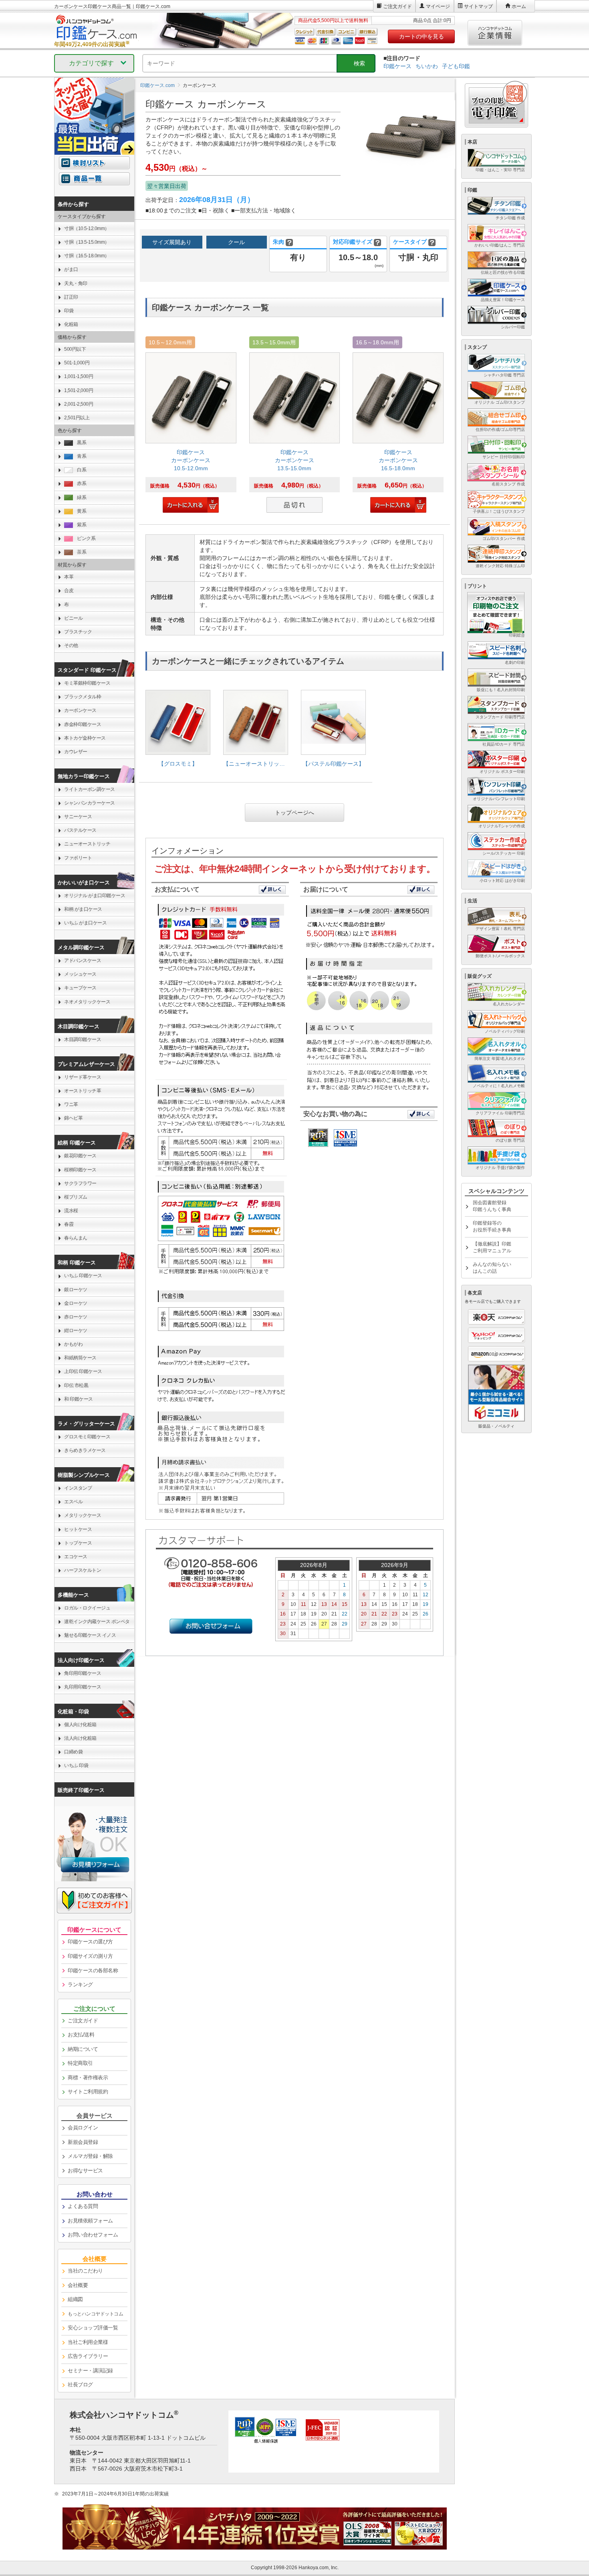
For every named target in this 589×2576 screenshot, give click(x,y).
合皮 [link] (69, 590)
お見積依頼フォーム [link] (90, 2221)
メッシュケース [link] (80, 974)
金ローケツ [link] (76, 1303)
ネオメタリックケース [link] (87, 1002)
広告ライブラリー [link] (88, 2356)
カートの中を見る (422, 36)
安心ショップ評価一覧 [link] (93, 2328)
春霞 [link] (69, 1224)
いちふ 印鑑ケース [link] (83, 1276)
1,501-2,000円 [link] (79, 390)
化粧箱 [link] (71, 324)
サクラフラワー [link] (80, 1183)
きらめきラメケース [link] (85, 1450)
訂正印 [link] (71, 297)
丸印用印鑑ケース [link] (83, 1687)
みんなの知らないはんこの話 (492, 1268)
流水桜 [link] (71, 1211)
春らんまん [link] (76, 1238)
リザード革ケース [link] (83, 1077)
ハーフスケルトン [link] (83, 1570)
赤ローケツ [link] (76, 1317)
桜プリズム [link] (76, 1197)
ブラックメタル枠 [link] (83, 697)
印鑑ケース (397, 66)
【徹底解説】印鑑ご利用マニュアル (492, 1247)
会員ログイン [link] (83, 2128)
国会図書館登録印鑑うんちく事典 (492, 1206)
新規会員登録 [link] (83, 2142)
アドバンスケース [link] (83, 960)
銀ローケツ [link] (76, 1290)
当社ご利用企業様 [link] (88, 2342)
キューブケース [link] (80, 988)
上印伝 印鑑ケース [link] (83, 1371)
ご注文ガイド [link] (83, 2021)
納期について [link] (83, 2049)
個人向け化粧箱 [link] (80, 1725)
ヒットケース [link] (78, 1529)
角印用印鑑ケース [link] (83, 1673)
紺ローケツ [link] (76, 1330)
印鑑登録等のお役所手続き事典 (492, 1226)
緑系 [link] (82, 497)
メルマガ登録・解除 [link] (90, 2156)
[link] (191, 426)
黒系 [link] (82, 443)
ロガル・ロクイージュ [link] (87, 1608)
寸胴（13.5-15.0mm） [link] (87, 242)
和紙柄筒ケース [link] (80, 1358)
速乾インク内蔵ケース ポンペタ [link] (97, 1622)
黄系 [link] (82, 511)
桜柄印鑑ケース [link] (80, 1170)
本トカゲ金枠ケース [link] (85, 738)
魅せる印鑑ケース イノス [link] (90, 1635)
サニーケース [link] (78, 817)
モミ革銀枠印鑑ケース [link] (87, 683)
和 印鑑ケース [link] (79, 1399)
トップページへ (294, 813)
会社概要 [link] (78, 2285)
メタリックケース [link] (83, 1515)
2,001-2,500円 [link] (79, 404)
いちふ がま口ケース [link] (85, 923)
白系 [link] (82, 470)
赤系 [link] (82, 483)
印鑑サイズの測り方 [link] (90, 1956)
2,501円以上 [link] (77, 418)
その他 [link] (71, 645)
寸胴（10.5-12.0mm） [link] (87, 228)
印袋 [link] (69, 311)
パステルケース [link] (80, 830)
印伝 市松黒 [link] (76, 1385)
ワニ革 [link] (71, 1104)
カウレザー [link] (76, 752)
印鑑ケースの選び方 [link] (90, 1942)
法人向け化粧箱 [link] (80, 1738)
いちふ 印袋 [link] (76, 1765)
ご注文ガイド (397, 6)
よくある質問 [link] (83, 2206)
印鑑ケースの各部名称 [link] (93, 1970)
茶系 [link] (82, 552)
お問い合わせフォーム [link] (93, 2235)
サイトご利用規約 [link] (88, 2092)
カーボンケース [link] (80, 710)
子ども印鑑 (456, 66)
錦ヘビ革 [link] (73, 1118)
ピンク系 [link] (86, 538)
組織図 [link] (75, 2299)
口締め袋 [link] (73, 1752)
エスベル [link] (73, 1502)
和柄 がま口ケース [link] (83, 909)
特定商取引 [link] (80, 2063)
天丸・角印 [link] (76, 283)
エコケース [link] (76, 1557)
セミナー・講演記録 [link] (90, 2371)
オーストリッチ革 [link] (83, 1091)
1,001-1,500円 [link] (79, 376)
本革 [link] (69, 577)
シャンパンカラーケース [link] (90, 803)
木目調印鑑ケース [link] (83, 1039)
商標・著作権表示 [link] (88, 2078)
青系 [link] (82, 456)
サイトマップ (478, 6)
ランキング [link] (80, 1985)
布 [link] (67, 605)
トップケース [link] (78, 1543)
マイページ (438, 6)
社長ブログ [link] (80, 2385)
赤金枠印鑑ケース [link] (83, 724)
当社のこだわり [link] (85, 2271)
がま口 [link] (71, 269)
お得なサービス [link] (85, 2171)
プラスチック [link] (78, 632)
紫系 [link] (82, 525)
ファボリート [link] (78, 858)
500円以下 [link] (75, 349)
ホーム (519, 6)
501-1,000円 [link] (77, 363)
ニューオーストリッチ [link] (87, 844)
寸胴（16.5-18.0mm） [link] (87, 256)
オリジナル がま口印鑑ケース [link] (95, 896)
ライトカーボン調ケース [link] (90, 789)
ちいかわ (427, 66)
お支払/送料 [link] (81, 2035)
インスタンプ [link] (78, 1488)
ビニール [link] (73, 618)
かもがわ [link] (73, 1344)
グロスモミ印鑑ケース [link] (87, 1437)
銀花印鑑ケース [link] (80, 1156)
